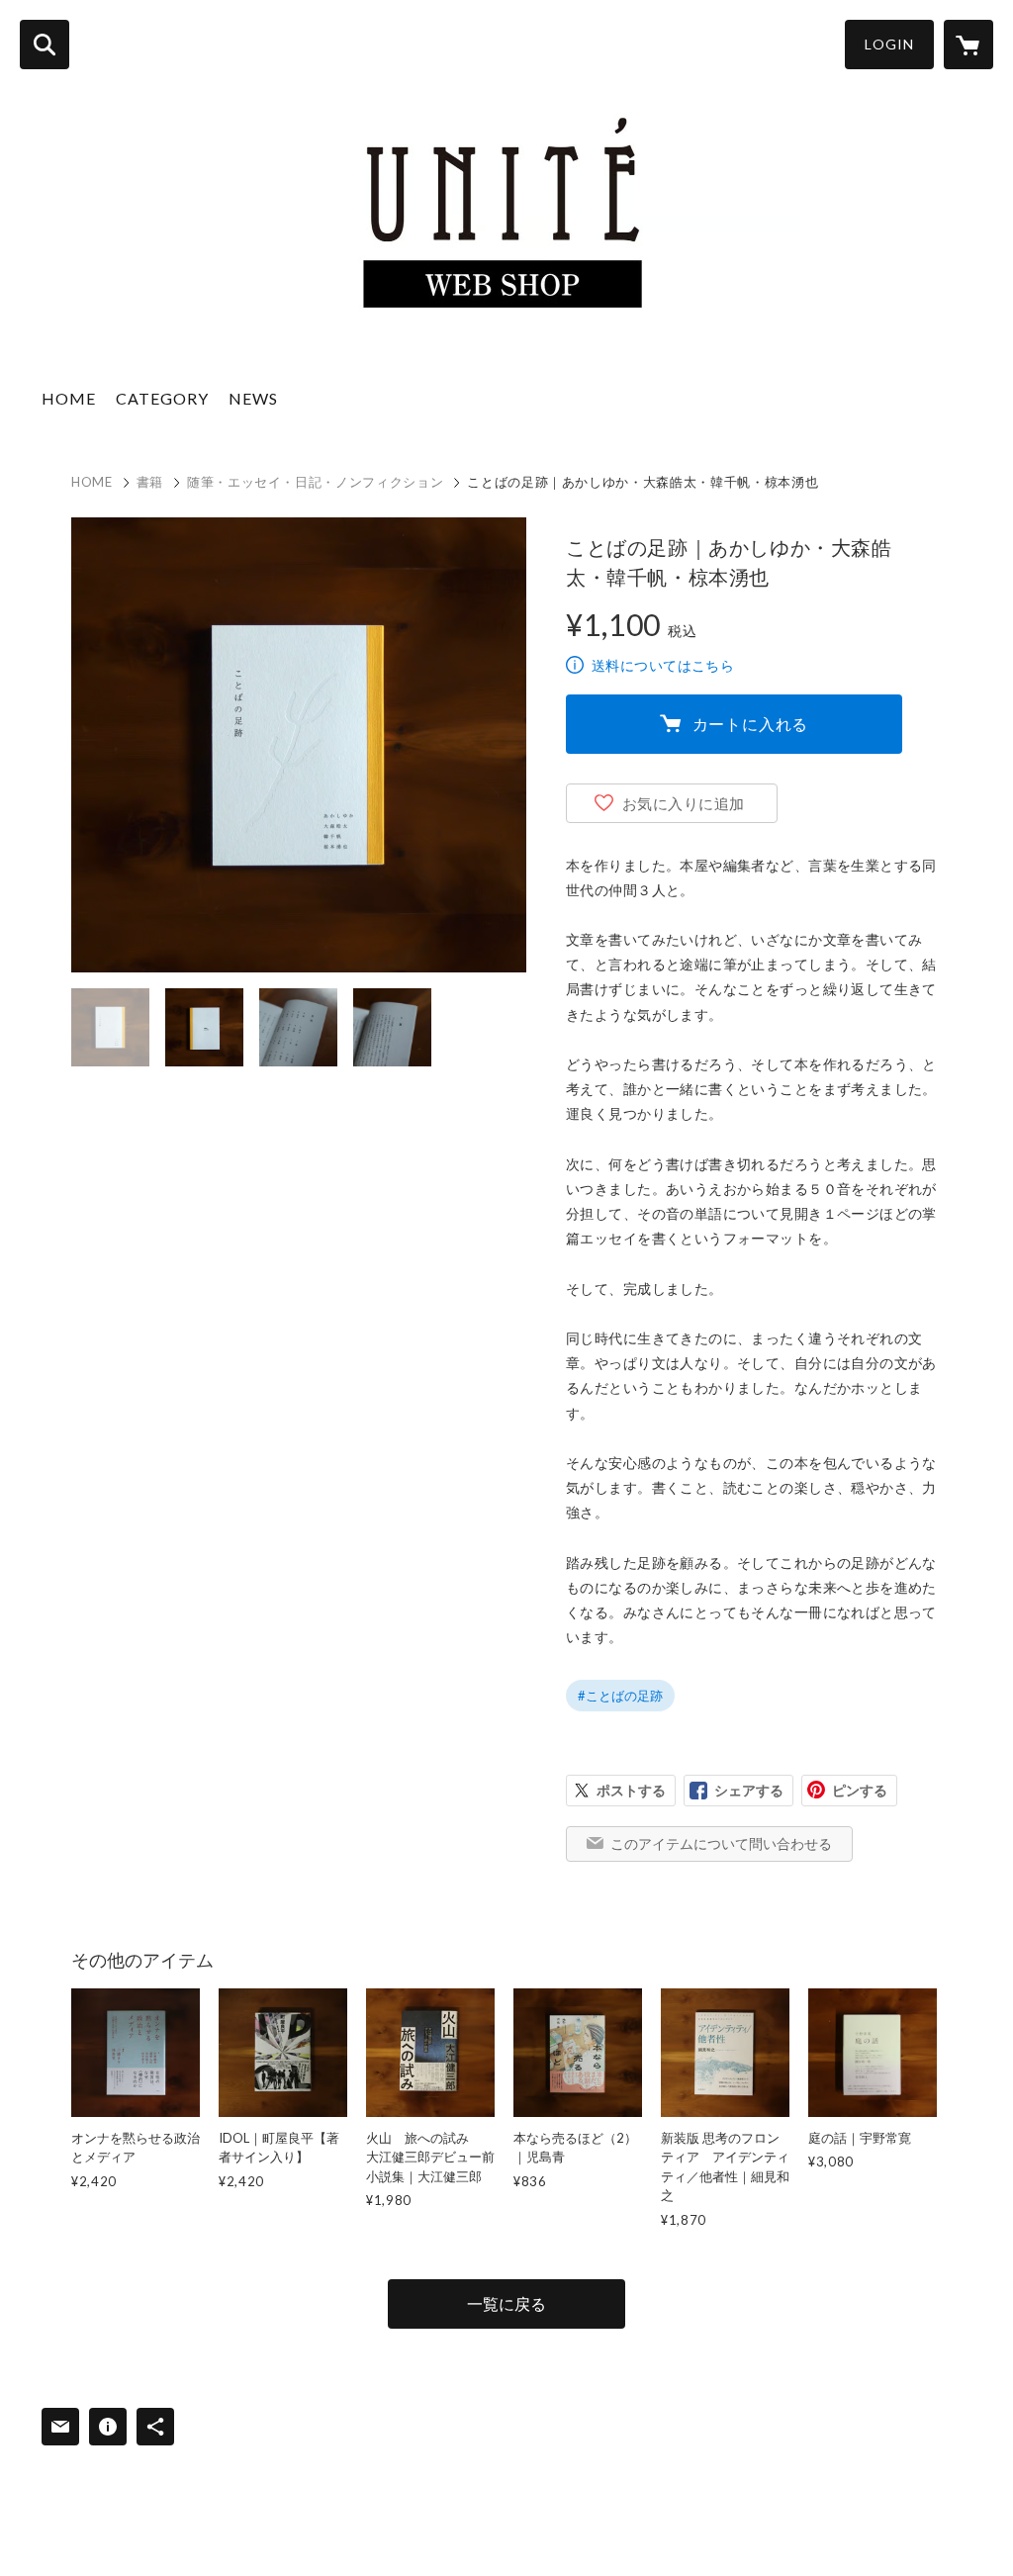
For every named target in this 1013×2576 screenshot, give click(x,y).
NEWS (253, 398)
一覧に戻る (506, 2303)
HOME (69, 398)
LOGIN (889, 44)
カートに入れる (751, 724)
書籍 (150, 482)
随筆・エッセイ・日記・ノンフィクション (315, 482)
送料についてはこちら (663, 665)
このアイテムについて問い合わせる (721, 1843)
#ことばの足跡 (620, 1696)
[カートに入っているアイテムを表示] (968, 45)
